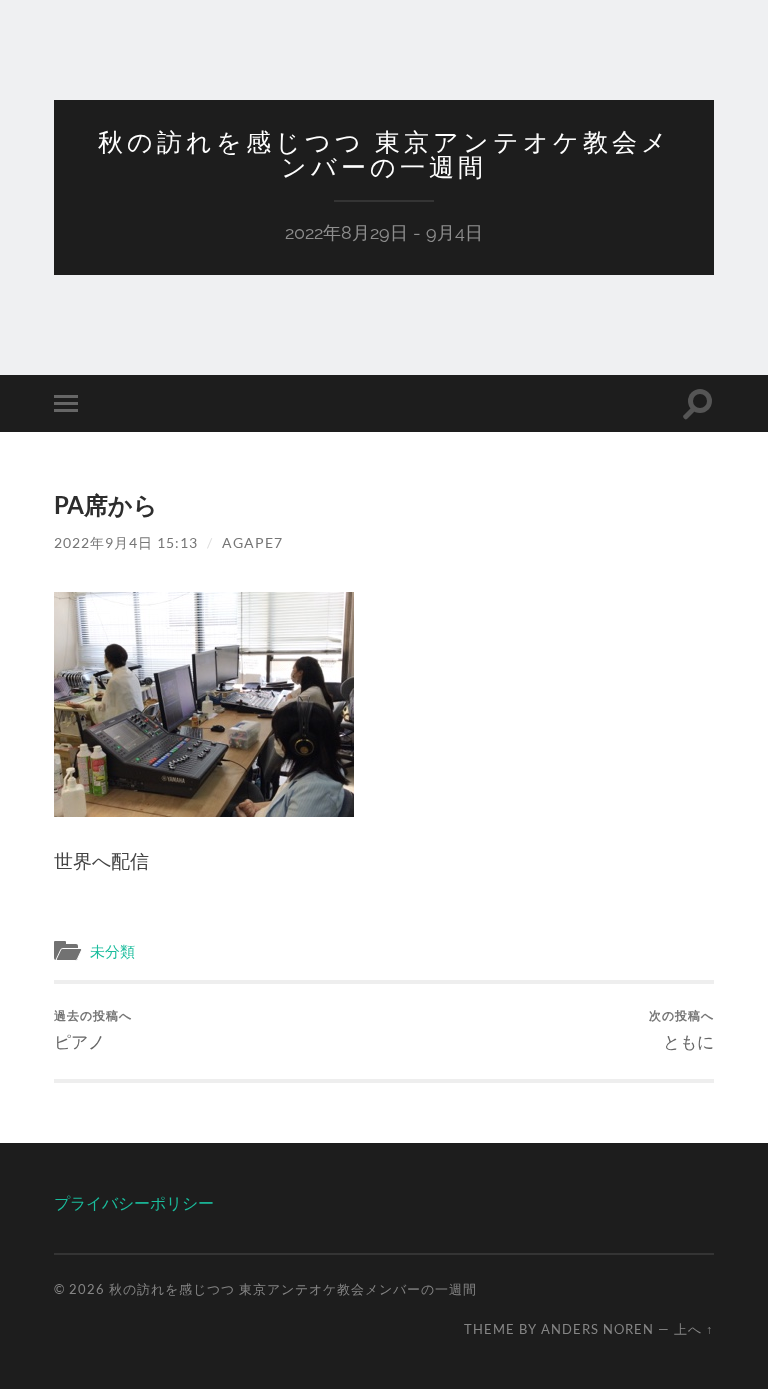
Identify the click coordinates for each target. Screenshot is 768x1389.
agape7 (252, 542)
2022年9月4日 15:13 (126, 542)
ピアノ (93, 1029)
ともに (681, 1029)
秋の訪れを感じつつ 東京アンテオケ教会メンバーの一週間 (384, 154)
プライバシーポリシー (134, 1202)
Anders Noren (597, 1329)
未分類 (112, 951)
